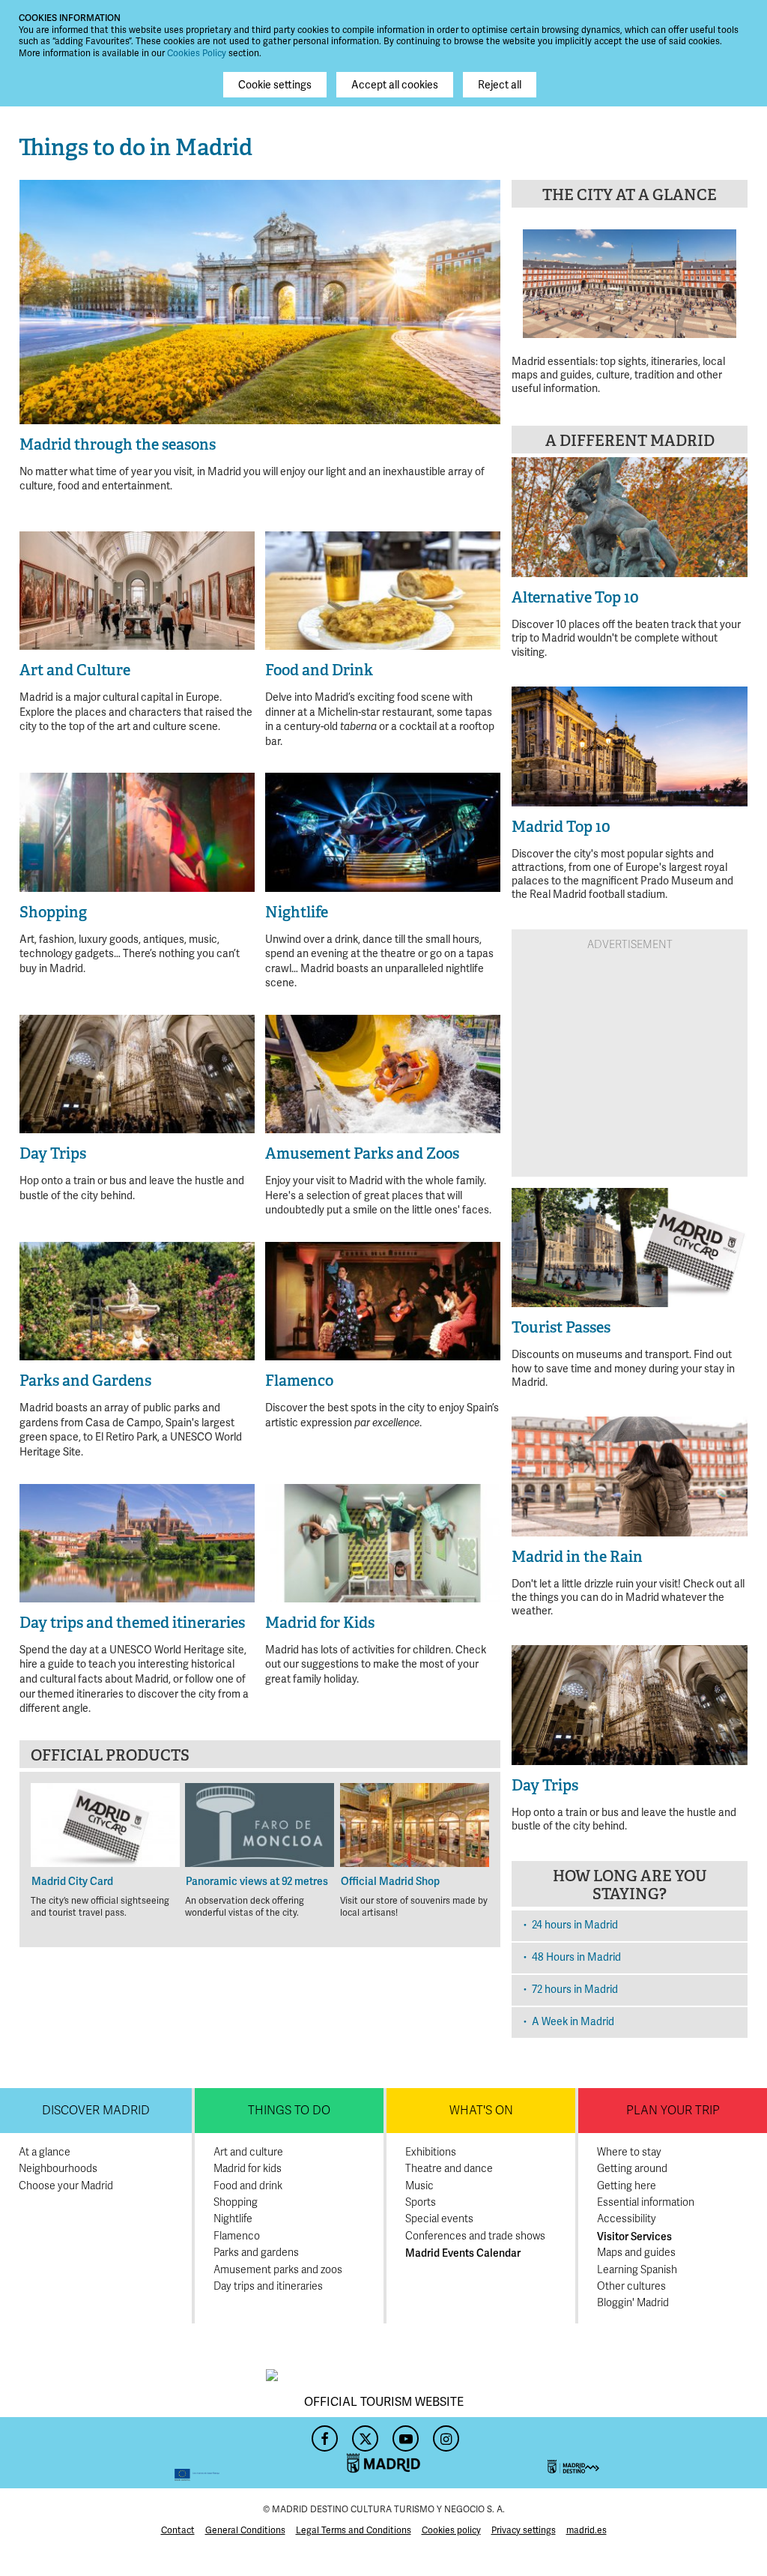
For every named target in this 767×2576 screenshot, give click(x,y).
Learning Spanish (637, 2270)
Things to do (289, 2111)
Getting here (627, 2186)
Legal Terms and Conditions (354, 2530)
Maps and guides (636, 2253)
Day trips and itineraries (268, 2286)
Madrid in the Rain (577, 1557)
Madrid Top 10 (561, 827)
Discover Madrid (96, 2111)
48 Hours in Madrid (576, 1957)
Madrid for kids (248, 2169)
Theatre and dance (449, 2169)
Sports (421, 2202)
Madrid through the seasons (118, 444)
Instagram (444, 2434)
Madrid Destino (648, 2453)
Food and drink (248, 2186)
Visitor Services (634, 2236)
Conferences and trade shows (475, 2236)
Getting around (632, 2169)
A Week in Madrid (573, 2021)
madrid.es (586, 2530)
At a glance (45, 2152)
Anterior (39, 294)
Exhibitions (431, 2152)
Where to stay (629, 2152)
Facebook (323, 2434)
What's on (481, 2111)
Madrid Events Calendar (463, 2253)
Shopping (236, 2202)
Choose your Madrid (66, 2186)
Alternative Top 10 (575, 597)
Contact (178, 2530)
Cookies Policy (197, 53)
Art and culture (248, 2152)
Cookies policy (451, 2530)
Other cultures (631, 2286)
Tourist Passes (561, 1327)
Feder (119, 2453)
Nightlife (233, 2219)
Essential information (646, 2202)
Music (419, 2186)
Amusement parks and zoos (278, 2270)
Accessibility (627, 2219)
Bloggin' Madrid (633, 2303)
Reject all (500, 85)
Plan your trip (673, 2111)
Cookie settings (275, 85)
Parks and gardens (256, 2253)
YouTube (404, 2434)
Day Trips (545, 1785)
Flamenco (237, 2236)
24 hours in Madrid (575, 1925)
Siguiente (481, 294)
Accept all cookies (395, 85)
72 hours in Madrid (575, 1989)
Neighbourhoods (58, 2169)
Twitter (363, 2434)
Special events (439, 2219)
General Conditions (245, 2530)
